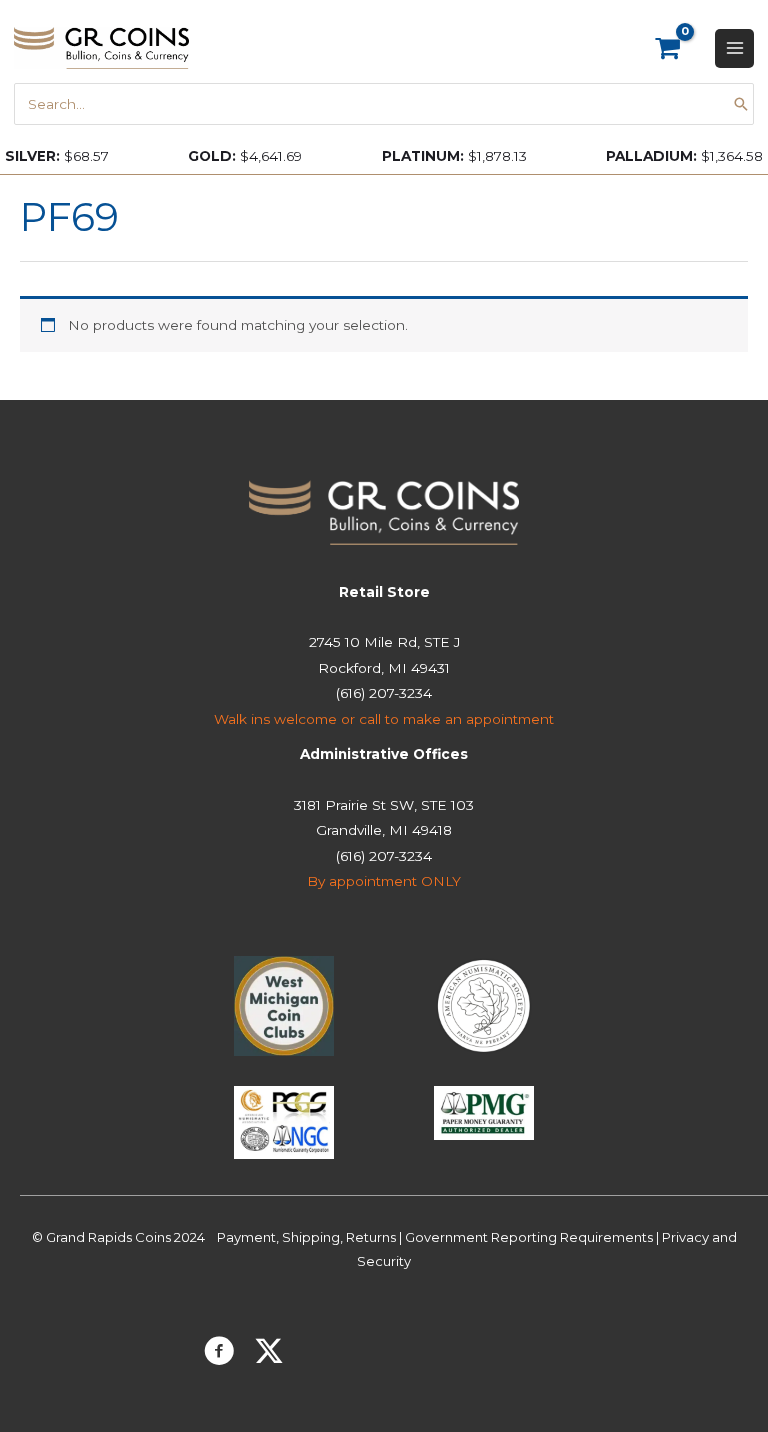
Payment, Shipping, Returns (306, 1237)
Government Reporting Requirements (529, 1237)
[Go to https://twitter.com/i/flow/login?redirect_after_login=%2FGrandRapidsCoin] (269, 1353)
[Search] (741, 104)
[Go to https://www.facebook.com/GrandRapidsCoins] (219, 1354)
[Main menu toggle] (734, 48)
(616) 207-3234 (384, 693)
